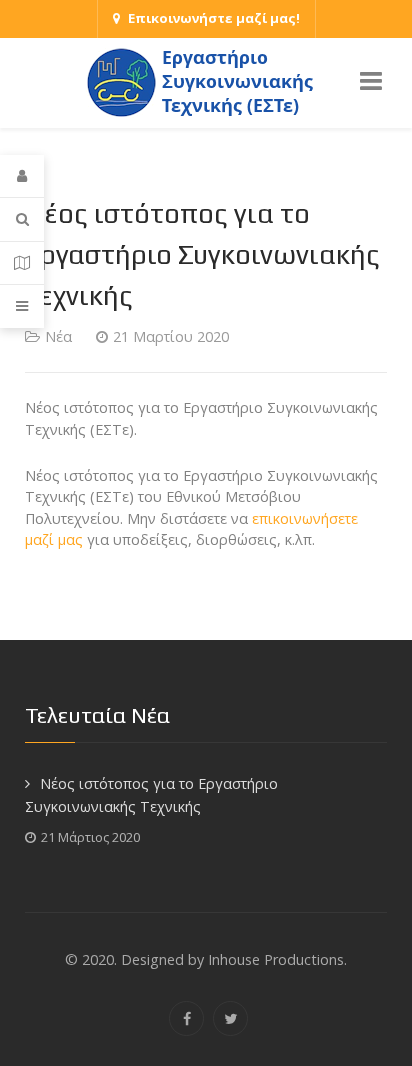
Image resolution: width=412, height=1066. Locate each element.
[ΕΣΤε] (206, 81)
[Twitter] (230, 1018)
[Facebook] (186, 1018)
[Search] (22, 219)
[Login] (22, 176)
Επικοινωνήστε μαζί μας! (214, 18)
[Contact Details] (22, 263)
